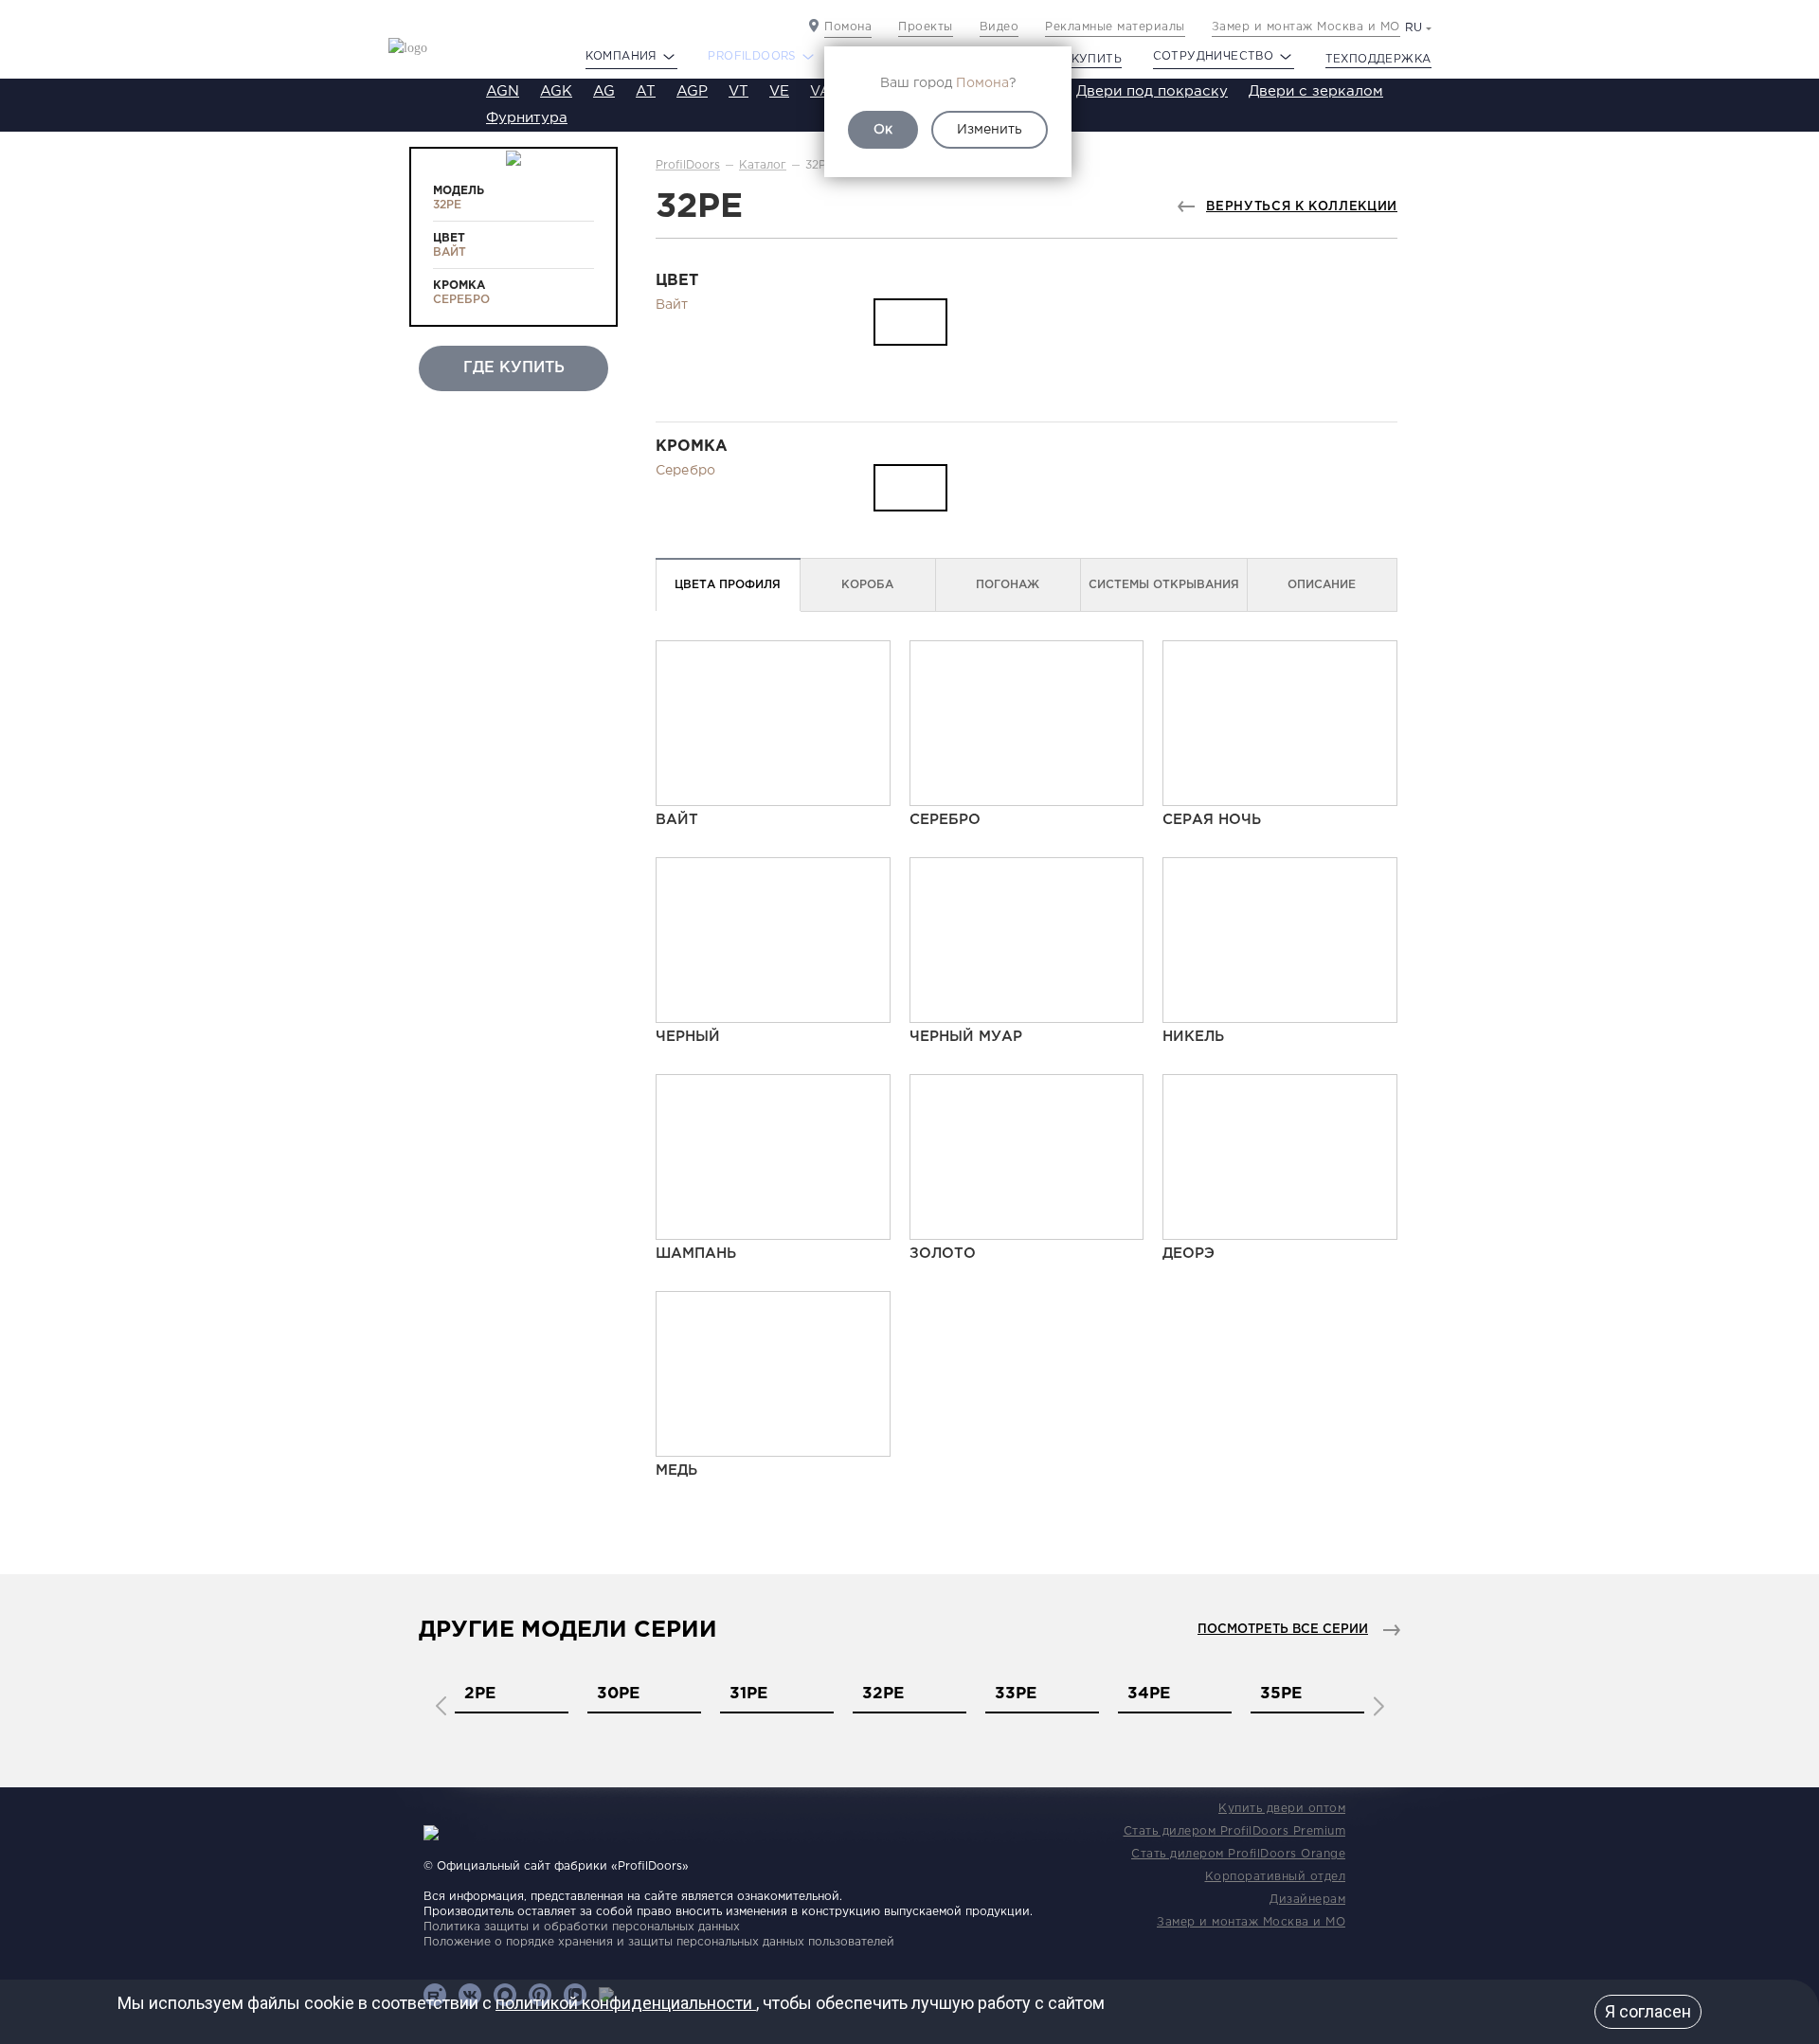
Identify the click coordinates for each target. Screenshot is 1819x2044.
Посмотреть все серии (1283, 1630)
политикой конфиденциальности (626, 2003)
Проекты (926, 27)
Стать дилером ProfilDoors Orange (1238, 1854)
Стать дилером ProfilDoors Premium (1235, 1831)
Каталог (763, 165)
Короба (867, 585)
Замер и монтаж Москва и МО (1306, 27)
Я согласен (1648, 2011)
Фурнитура (527, 118)
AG (604, 91)
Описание (1322, 585)
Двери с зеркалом (1316, 91)
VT (738, 91)
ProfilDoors (688, 165)
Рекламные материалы (1115, 27)
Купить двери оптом (1282, 1809)
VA (820, 91)
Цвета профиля (728, 585)
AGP (692, 91)
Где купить (1082, 59)
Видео (1000, 27)
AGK (556, 91)
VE (779, 91)
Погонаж (1008, 585)
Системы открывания (1164, 585)
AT (646, 91)
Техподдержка (1378, 59)
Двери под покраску (1152, 91)
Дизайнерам (1307, 1900)
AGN (503, 91)
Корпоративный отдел (1276, 1877)
